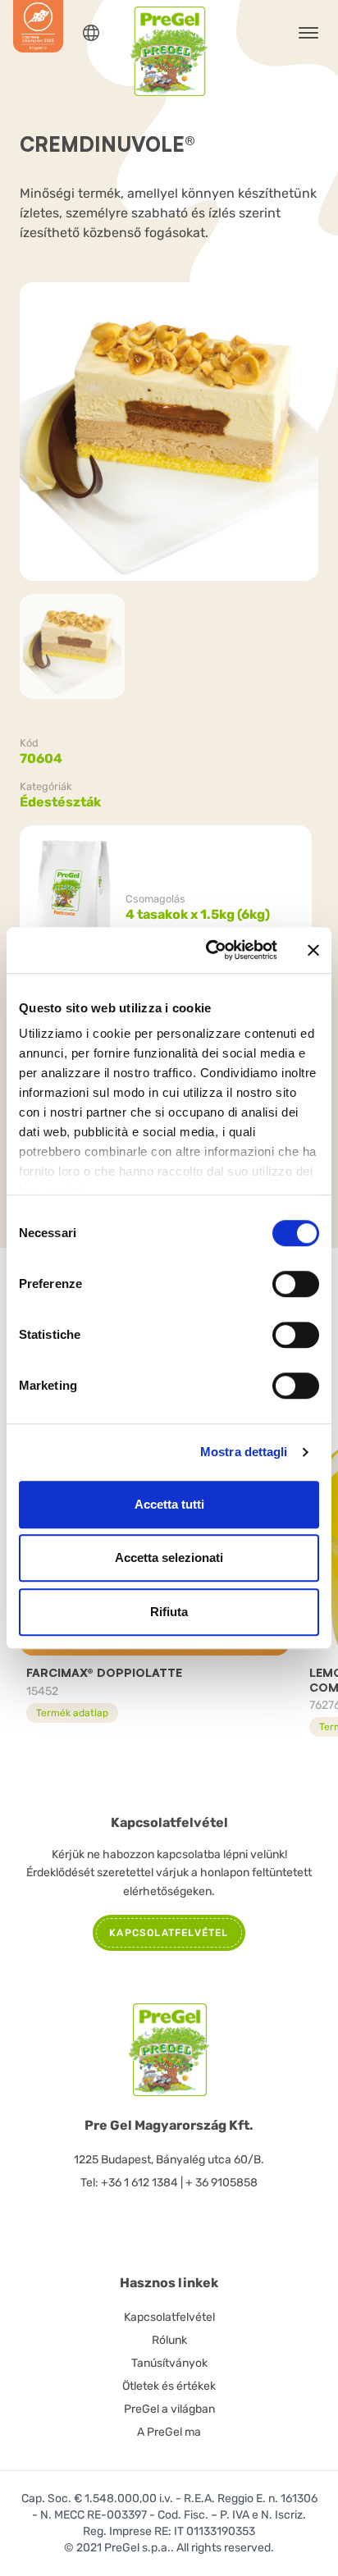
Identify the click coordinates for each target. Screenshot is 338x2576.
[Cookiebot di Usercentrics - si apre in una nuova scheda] (209, 950)
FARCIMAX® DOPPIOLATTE (104, 1672)
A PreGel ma (169, 2432)
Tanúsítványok (169, 2363)
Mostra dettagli (244, 1452)
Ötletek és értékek (169, 2386)
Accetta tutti (169, 1504)
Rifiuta (169, 1612)
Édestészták (60, 802)
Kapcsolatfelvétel (169, 2317)
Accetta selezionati (169, 1557)
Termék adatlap (72, 1713)
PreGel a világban (169, 2409)
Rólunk (169, 2340)
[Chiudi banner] (313, 950)
